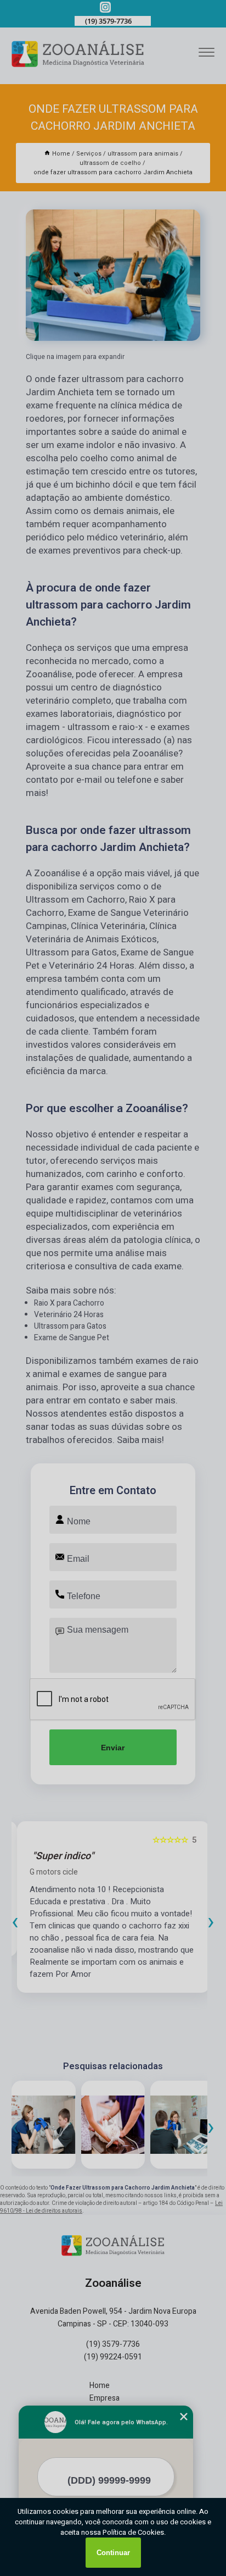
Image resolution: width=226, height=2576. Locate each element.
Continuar (113, 2553)
